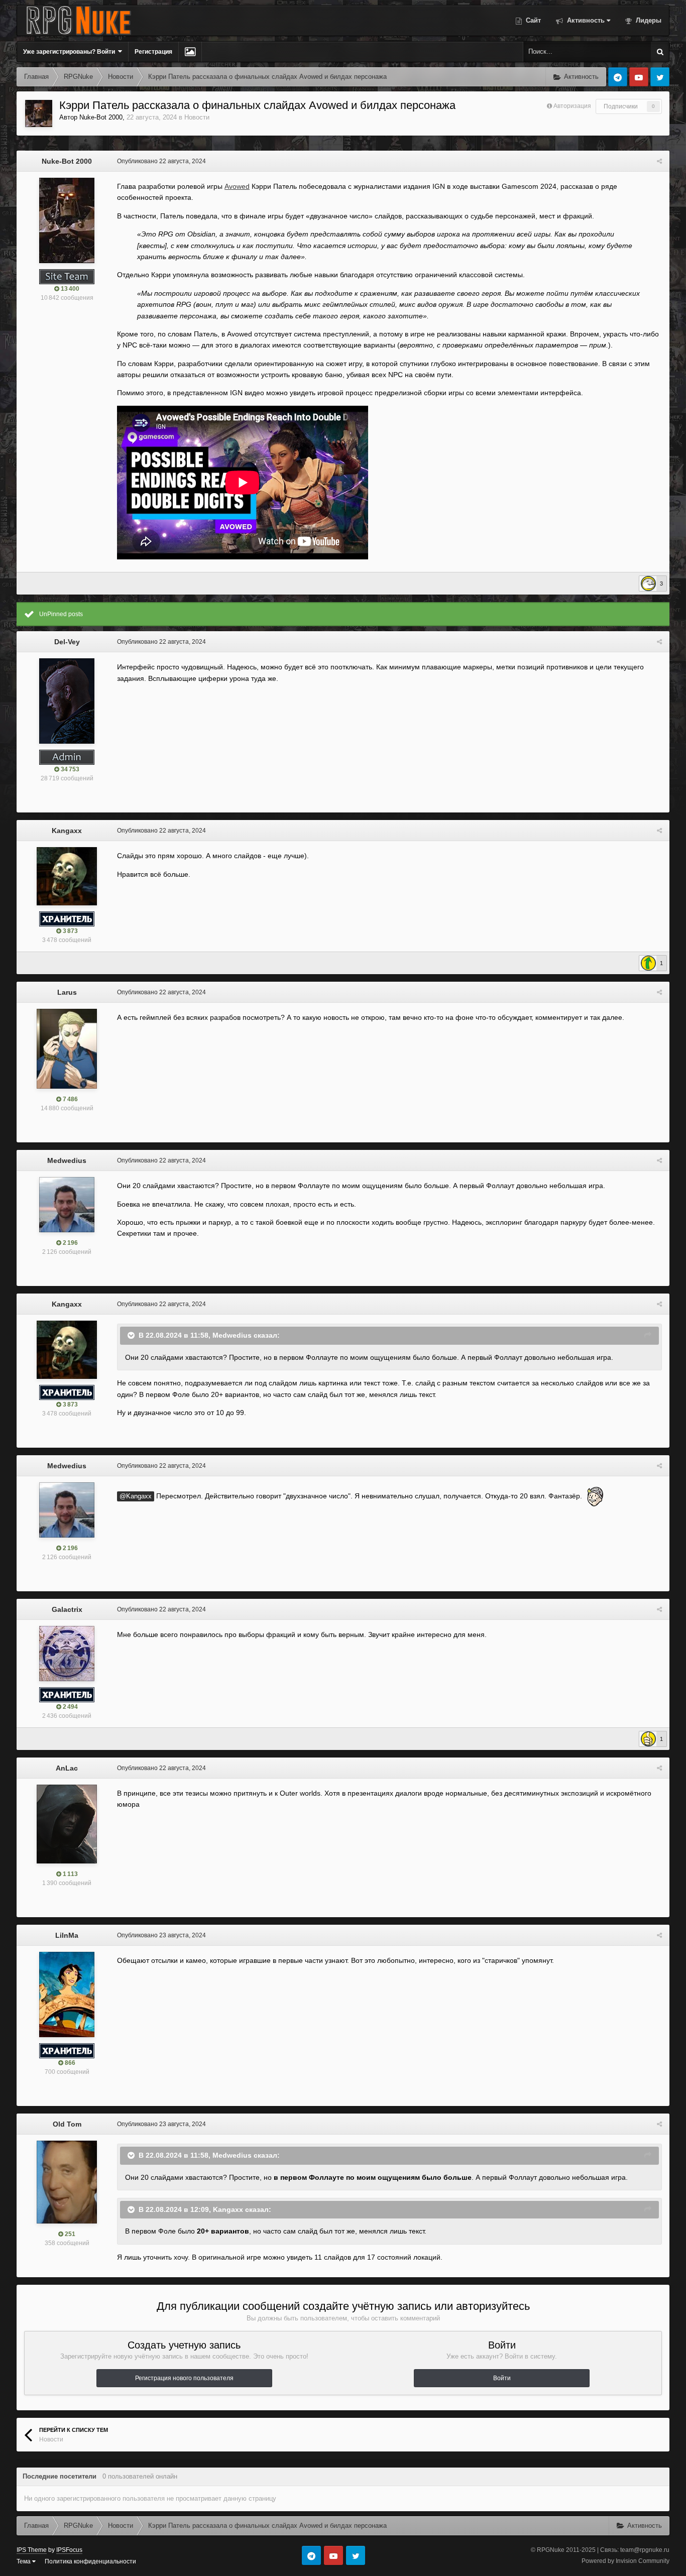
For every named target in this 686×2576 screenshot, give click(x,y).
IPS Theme (32, 2550)
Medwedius (67, 1160)
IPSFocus (69, 2550)
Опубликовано (161, 161)
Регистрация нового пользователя (184, 2378)
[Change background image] (190, 52)
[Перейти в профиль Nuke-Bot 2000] (39, 113)
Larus (67, 992)
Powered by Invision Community (625, 2561)
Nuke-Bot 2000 (101, 117)
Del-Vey (67, 642)
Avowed (237, 186)
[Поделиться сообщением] (659, 161)
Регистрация (153, 52)
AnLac (67, 1768)
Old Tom (67, 2124)
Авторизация (572, 106)
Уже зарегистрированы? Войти (71, 52)
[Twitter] (660, 77)
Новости (197, 117)
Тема (24, 2561)
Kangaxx (67, 831)
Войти (502, 2378)
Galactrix (67, 1609)
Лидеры (648, 20)
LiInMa (67, 1935)
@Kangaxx (136, 1496)
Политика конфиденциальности (90, 2561)
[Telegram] (618, 77)
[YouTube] (639, 77)
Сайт (532, 20)
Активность (585, 20)
